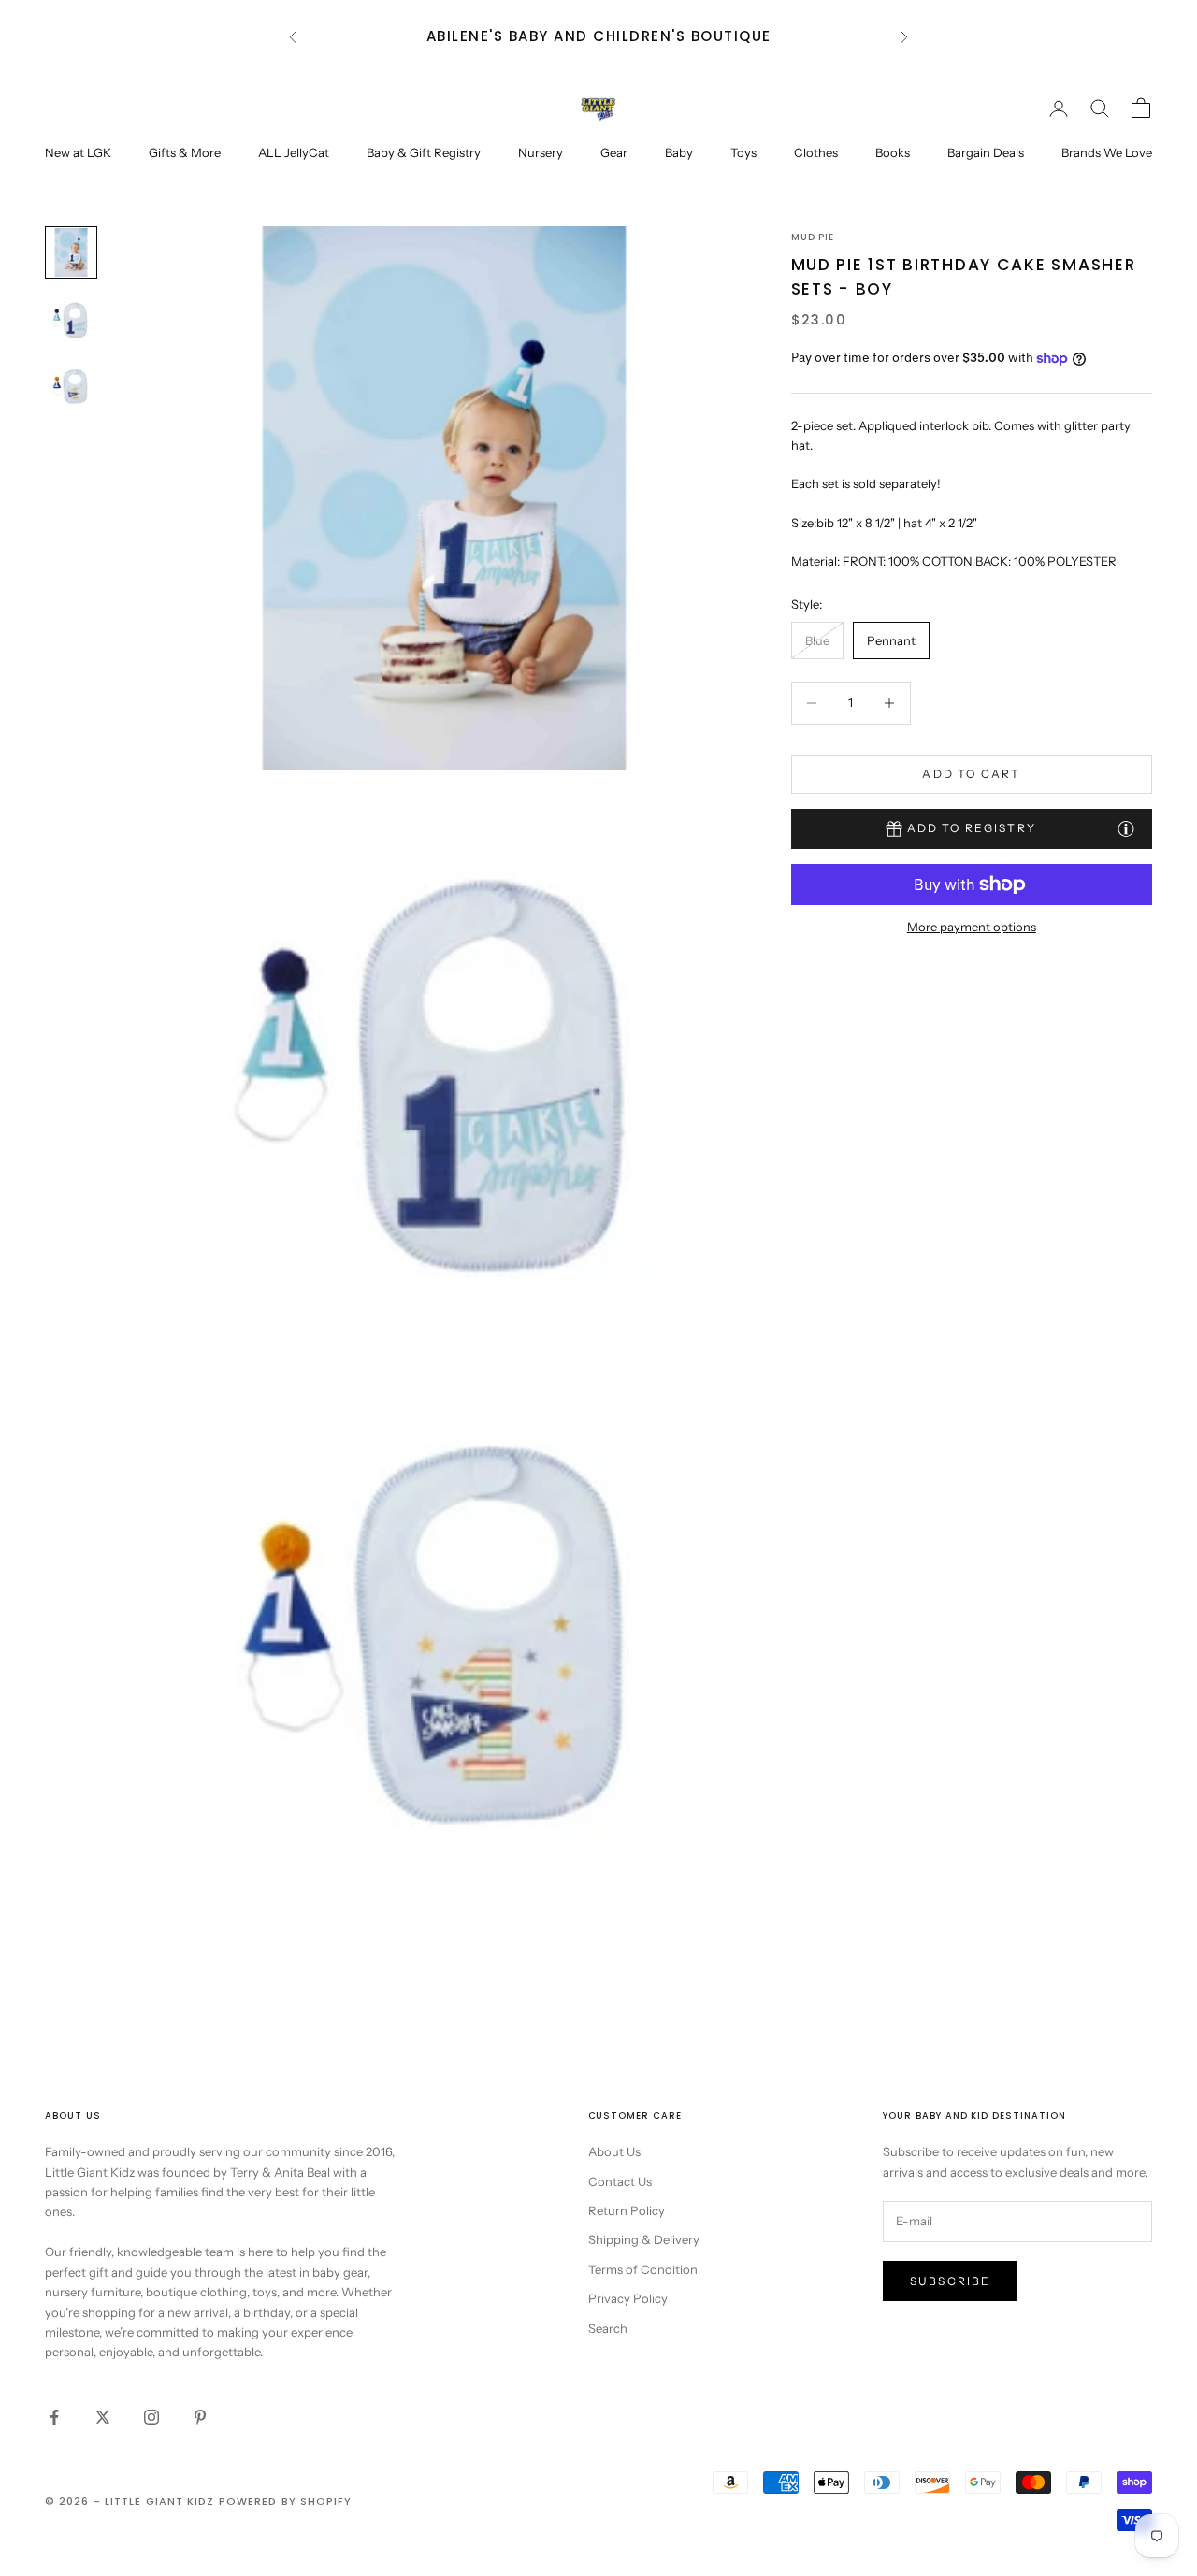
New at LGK (78, 152)
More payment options (972, 927)
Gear (614, 152)
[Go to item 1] (71, 252)
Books (893, 152)
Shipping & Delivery (644, 2239)
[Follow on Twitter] (103, 2417)
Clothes (816, 152)
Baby (679, 152)
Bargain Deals (986, 152)
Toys (743, 152)
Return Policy (627, 2210)
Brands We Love (1107, 152)
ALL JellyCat (294, 152)
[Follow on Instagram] (151, 2417)
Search (608, 2328)
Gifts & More (185, 152)
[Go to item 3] (71, 387)
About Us (614, 2151)
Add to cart (971, 774)
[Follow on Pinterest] (200, 2417)
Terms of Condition (643, 2269)
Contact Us (620, 2181)
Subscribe (950, 2281)
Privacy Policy (628, 2298)
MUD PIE (813, 237)
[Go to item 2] (71, 320)
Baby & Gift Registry (424, 152)
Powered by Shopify (286, 2501)
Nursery (541, 152)
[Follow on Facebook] (54, 2417)
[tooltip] (1126, 827)
